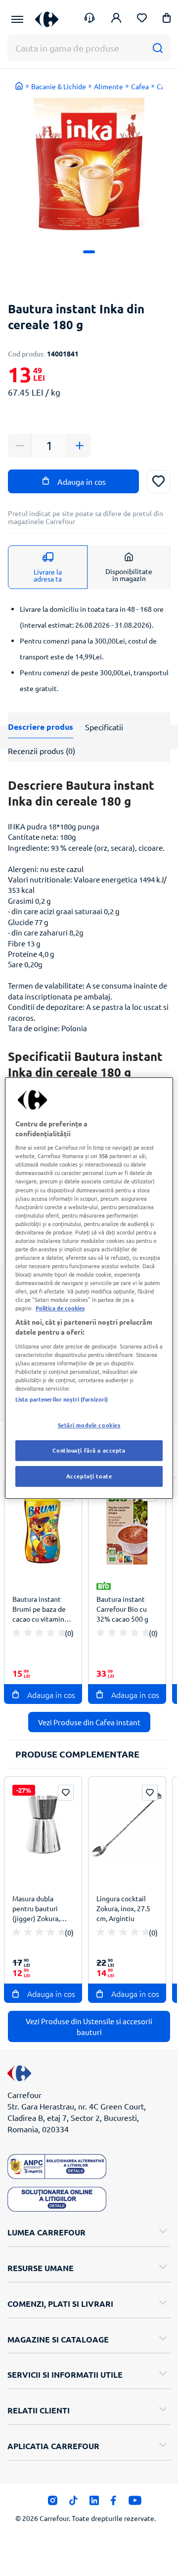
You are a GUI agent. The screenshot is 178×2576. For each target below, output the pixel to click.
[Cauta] (157, 48)
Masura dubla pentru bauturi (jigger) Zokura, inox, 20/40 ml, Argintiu (36, 1910)
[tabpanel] (89, 164)
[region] (89, 1288)
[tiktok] (73, 2503)
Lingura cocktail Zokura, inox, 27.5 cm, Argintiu (123, 1908)
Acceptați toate (89, 1476)
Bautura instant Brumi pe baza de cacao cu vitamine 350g (40, 1610)
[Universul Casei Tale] (47, 19)
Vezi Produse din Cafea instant (89, 1722)
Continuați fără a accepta (89, 1450)
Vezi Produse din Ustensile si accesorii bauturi (89, 2026)
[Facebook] (113, 2503)
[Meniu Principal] (17, 19)
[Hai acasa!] (19, 86)
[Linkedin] (94, 2503)
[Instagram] (53, 2503)
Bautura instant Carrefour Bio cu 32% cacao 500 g (122, 1609)
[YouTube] (135, 2503)
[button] (167, 20)
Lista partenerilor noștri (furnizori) (62, 1399)
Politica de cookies (60, 1308)
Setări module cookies (89, 1425)
